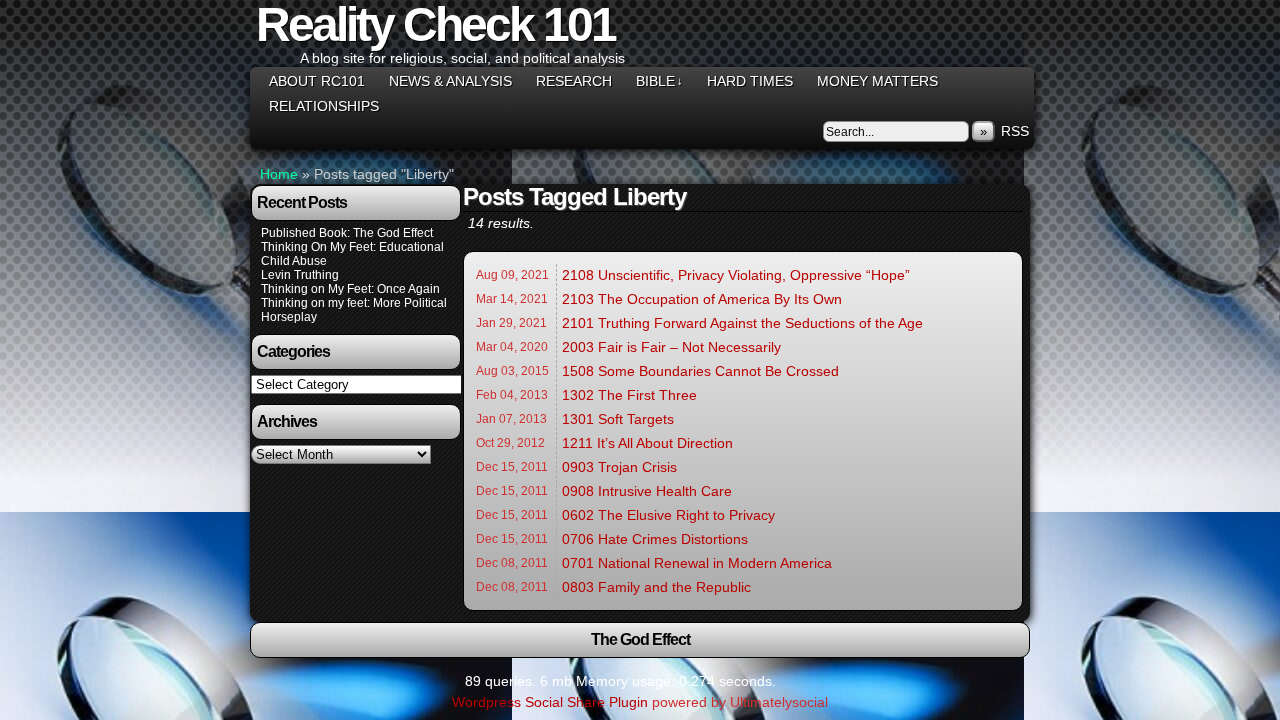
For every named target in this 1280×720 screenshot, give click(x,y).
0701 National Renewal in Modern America (697, 563)
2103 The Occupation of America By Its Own (702, 299)
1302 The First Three (629, 395)
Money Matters (877, 81)
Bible (659, 81)
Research (574, 81)
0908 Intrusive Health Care (647, 491)
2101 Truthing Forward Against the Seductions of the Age (742, 323)
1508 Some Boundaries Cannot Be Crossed (700, 371)
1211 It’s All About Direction (647, 443)
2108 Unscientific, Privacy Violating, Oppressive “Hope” (736, 275)
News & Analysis (450, 81)
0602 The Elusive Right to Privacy (668, 515)
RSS (1015, 131)
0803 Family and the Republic (656, 587)
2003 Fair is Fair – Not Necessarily (671, 347)
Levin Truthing (300, 275)
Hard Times (750, 81)
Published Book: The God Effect (347, 233)
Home (279, 174)
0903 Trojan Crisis (619, 467)
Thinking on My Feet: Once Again (350, 289)
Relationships (324, 106)
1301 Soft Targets (618, 419)
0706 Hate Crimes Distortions (655, 539)
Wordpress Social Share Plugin (552, 702)
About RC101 (317, 81)
